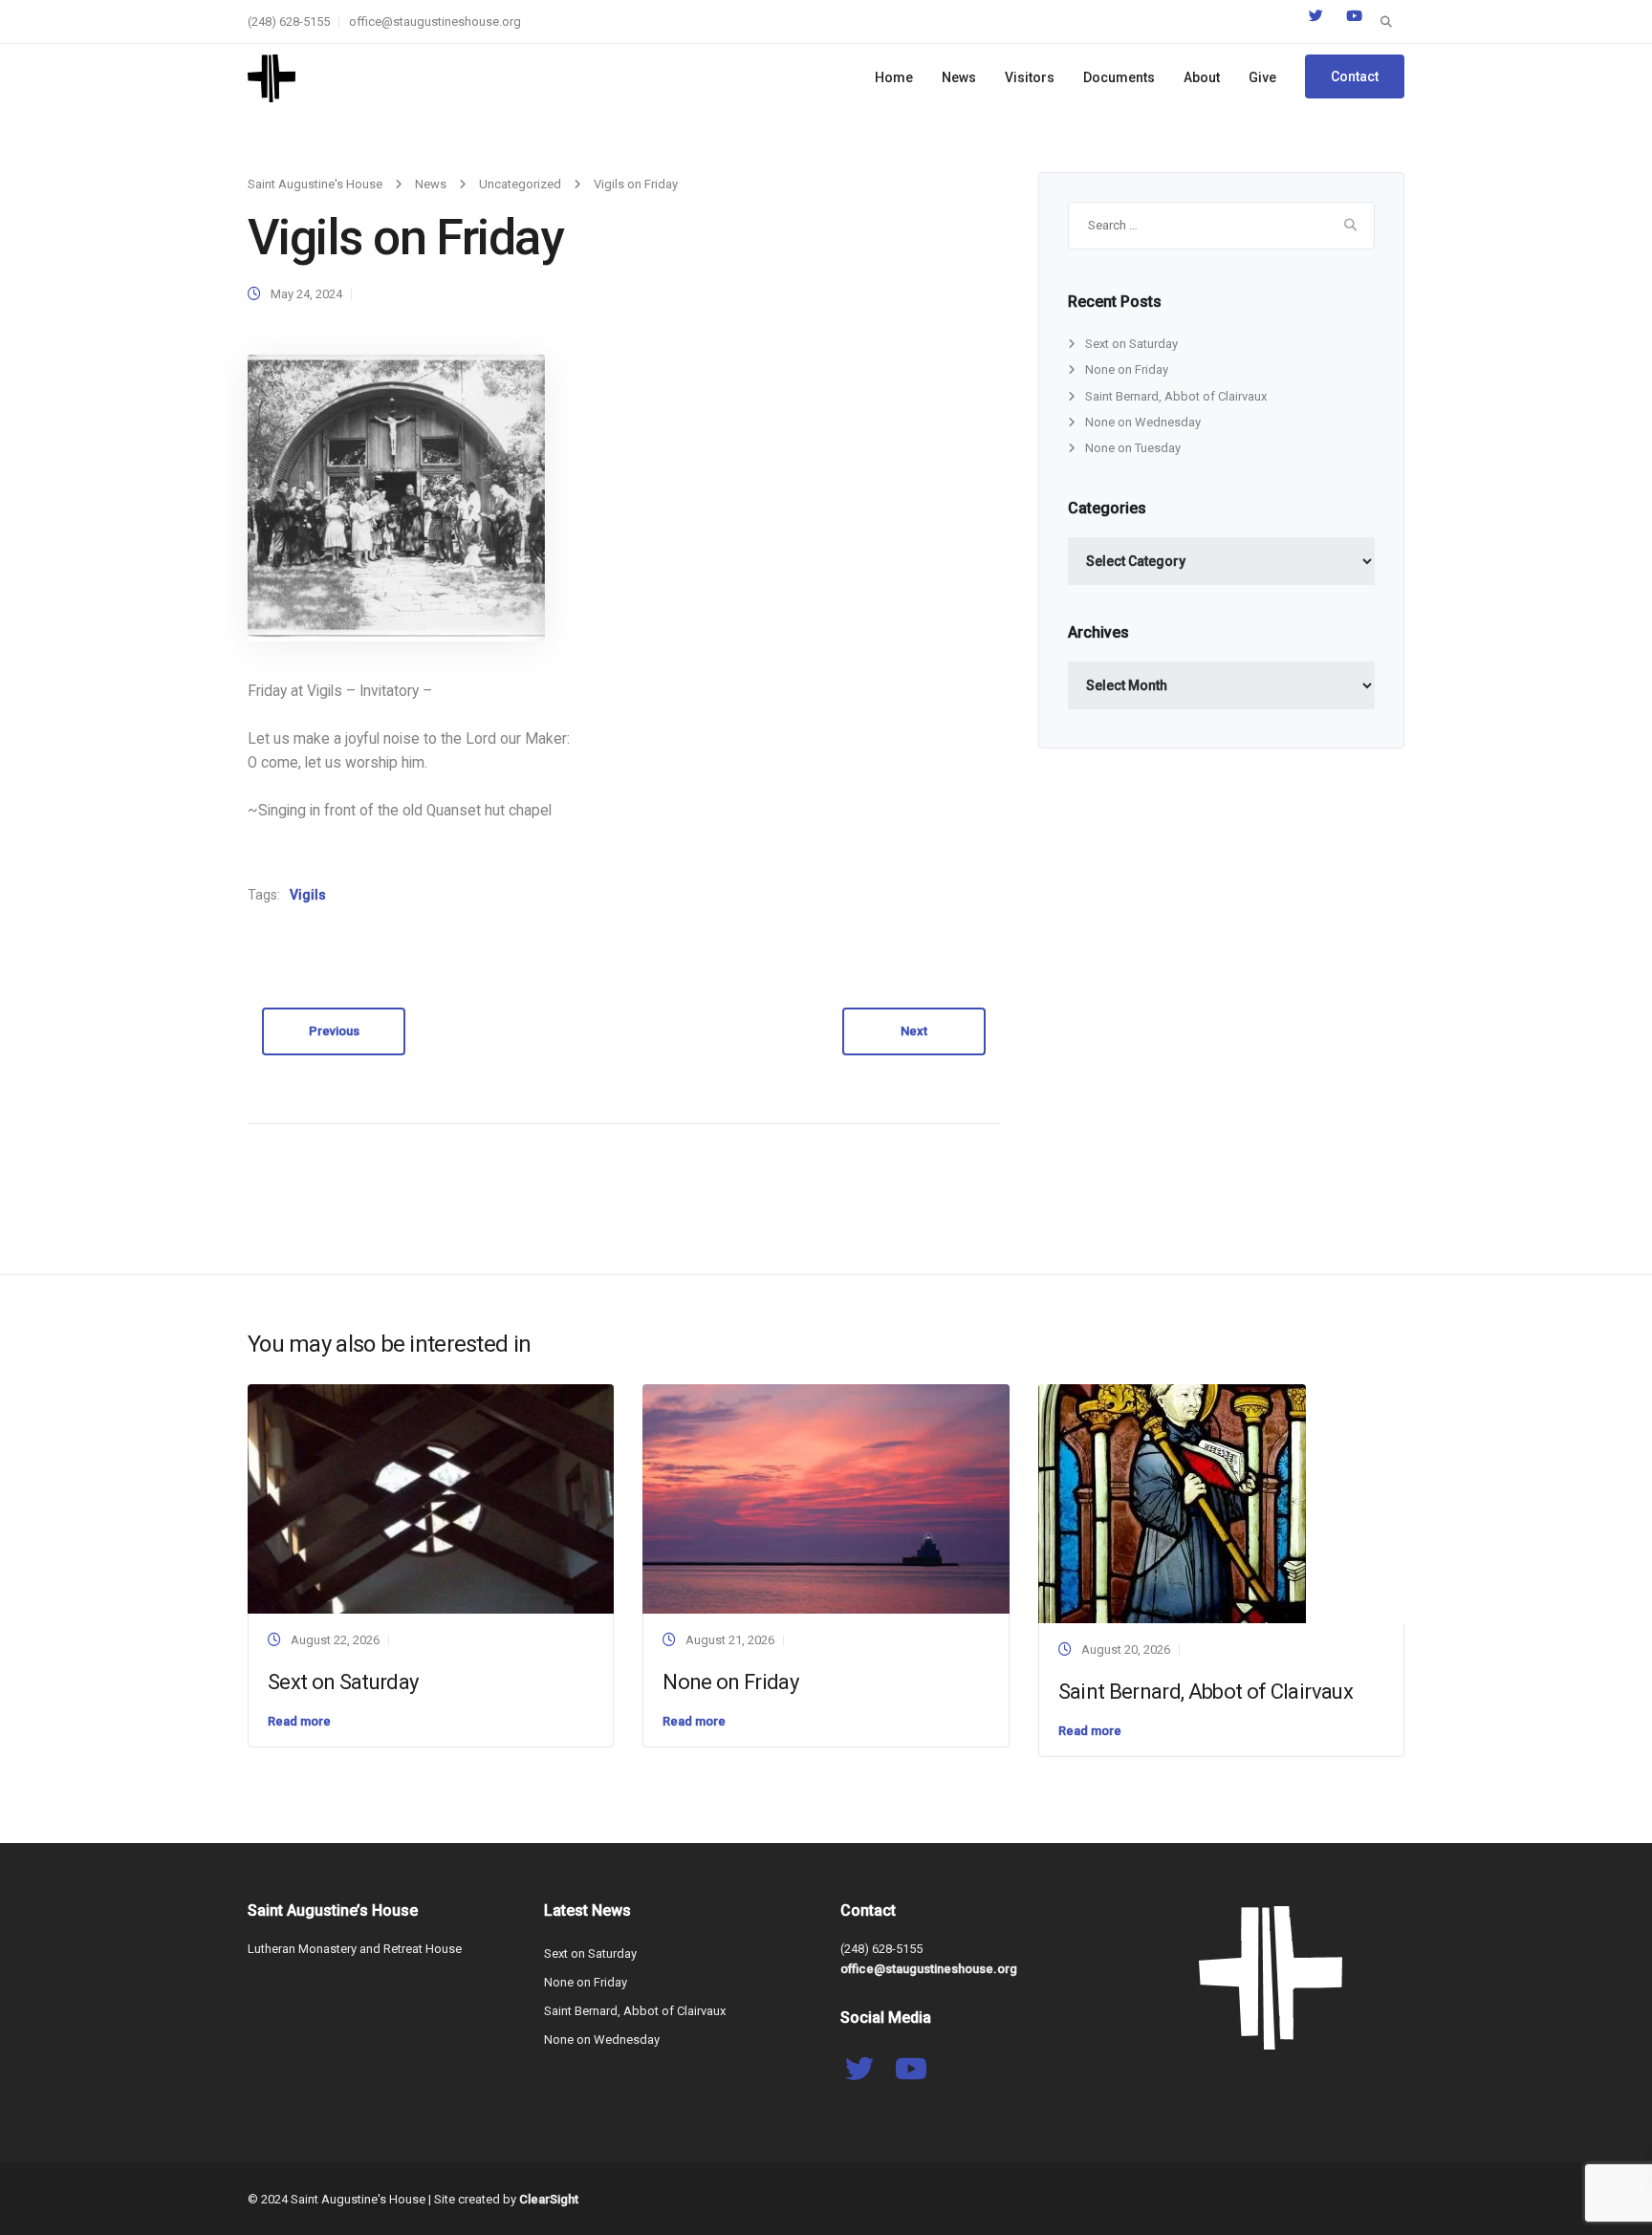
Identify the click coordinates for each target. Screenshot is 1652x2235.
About (1202, 77)
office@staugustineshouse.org (435, 22)
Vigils (308, 895)
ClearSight (549, 2199)
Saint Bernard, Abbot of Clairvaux (1176, 396)
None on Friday (1127, 369)
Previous (334, 1031)
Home (894, 77)
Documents (1119, 77)
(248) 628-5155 (289, 22)
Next (914, 1031)
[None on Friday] (826, 1497)
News (959, 77)
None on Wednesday (1143, 422)
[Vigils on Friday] (396, 498)
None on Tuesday (1133, 448)
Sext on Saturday (1131, 344)
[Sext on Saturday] (431, 1497)
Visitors (1030, 77)
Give (1262, 77)
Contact (1355, 76)
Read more (299, 1721)
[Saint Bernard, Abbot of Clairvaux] (1172, 1503)
